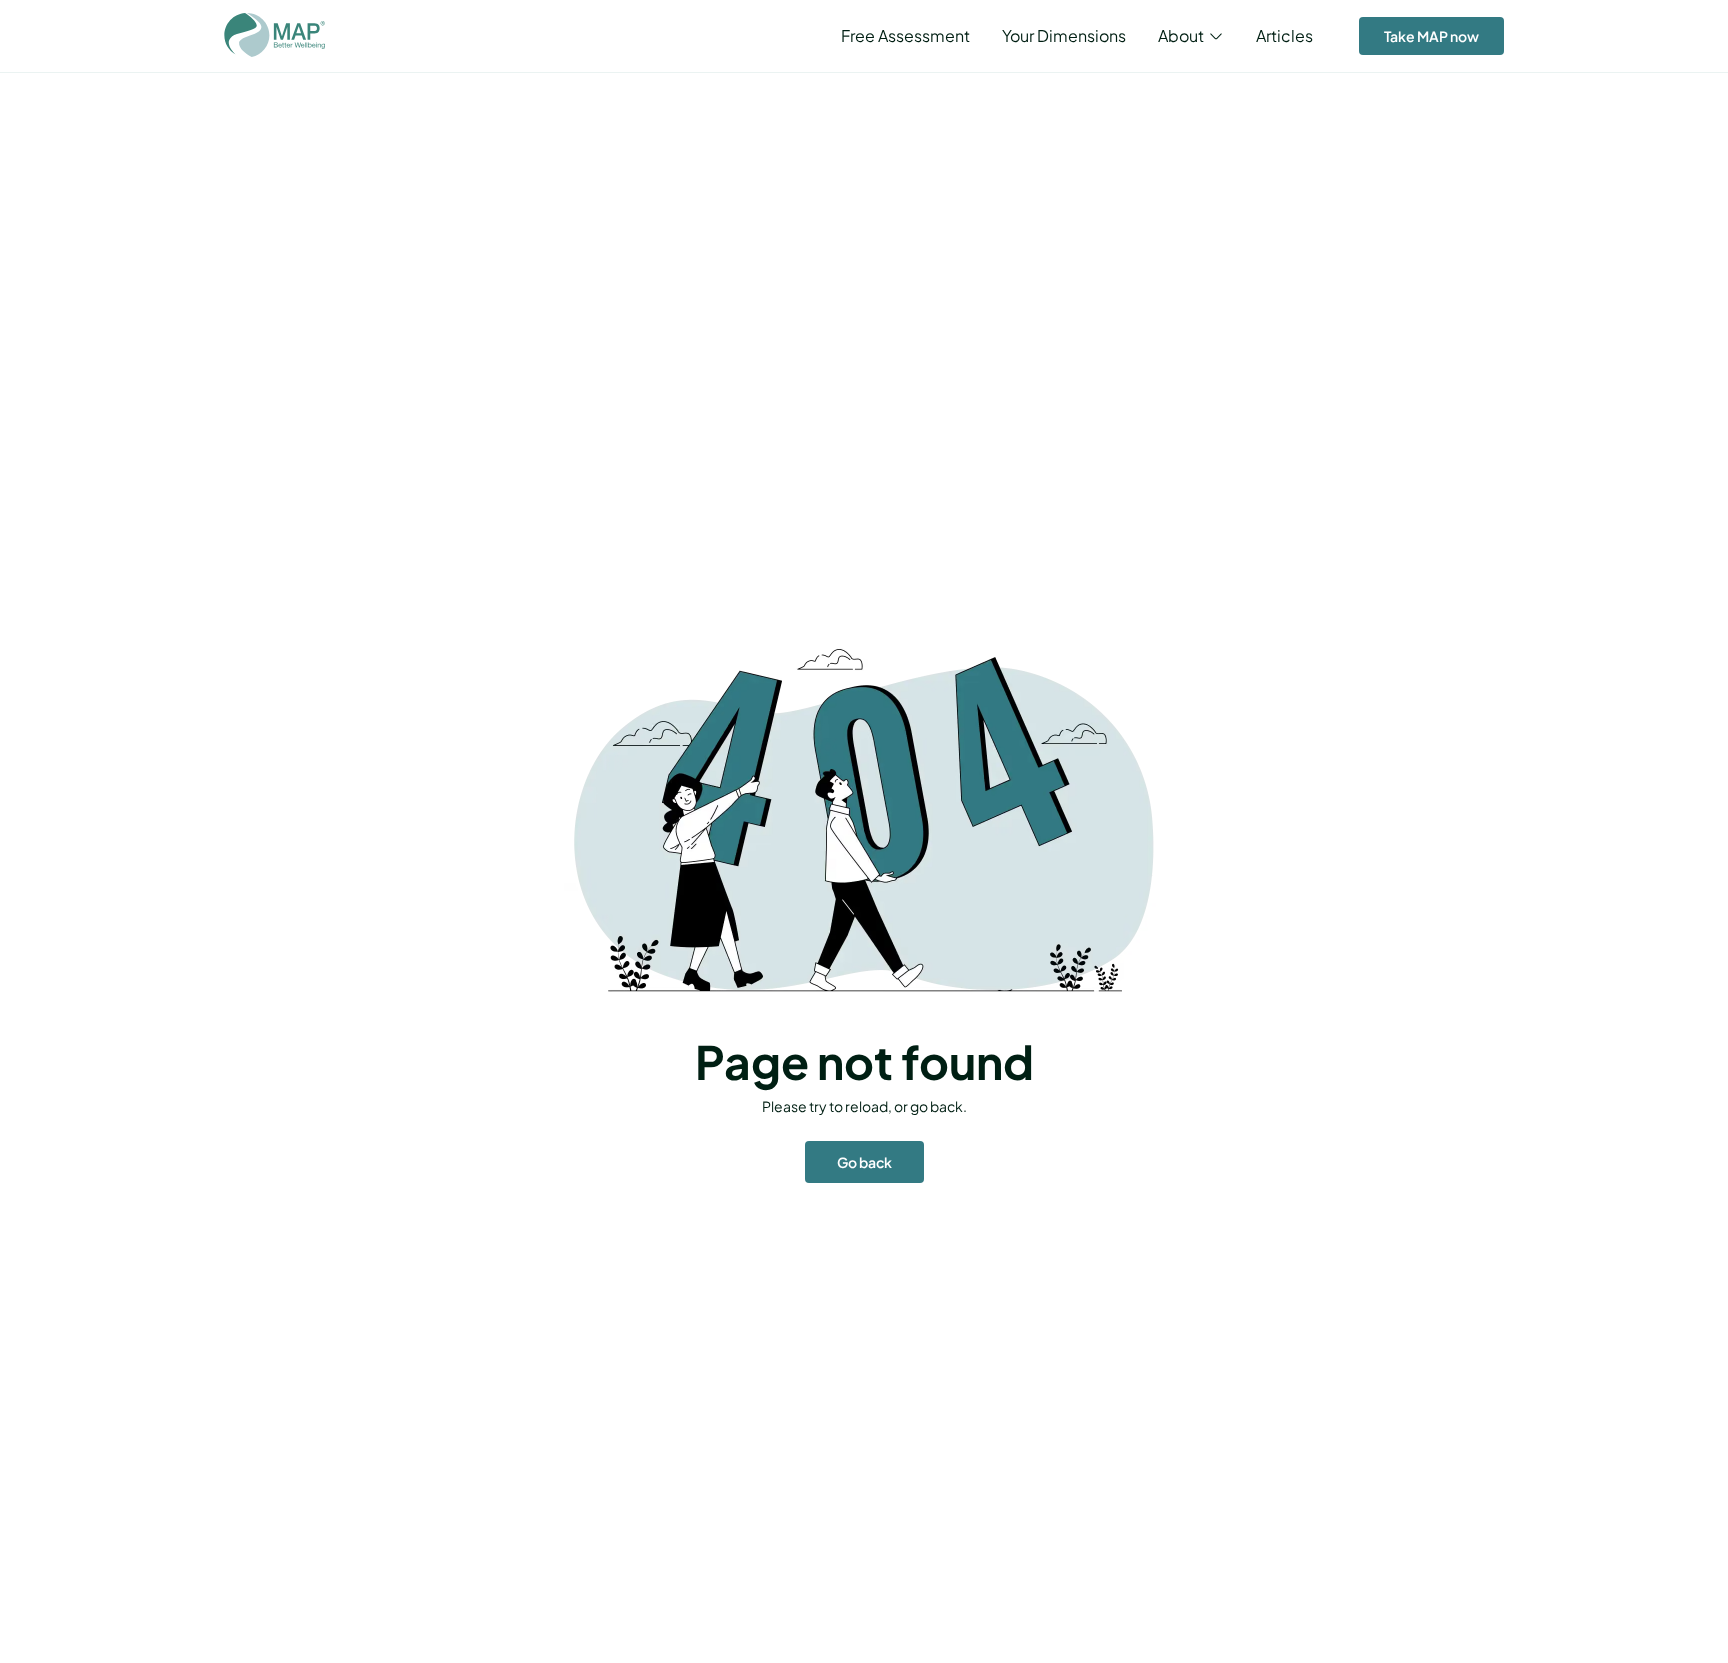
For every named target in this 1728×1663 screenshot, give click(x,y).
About (1181, 36)
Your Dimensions (1064, 35)
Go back (864, 1162)
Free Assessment (905, 35)
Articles (1284, 35)
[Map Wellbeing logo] (274, 36)
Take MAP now (1431, 36)
